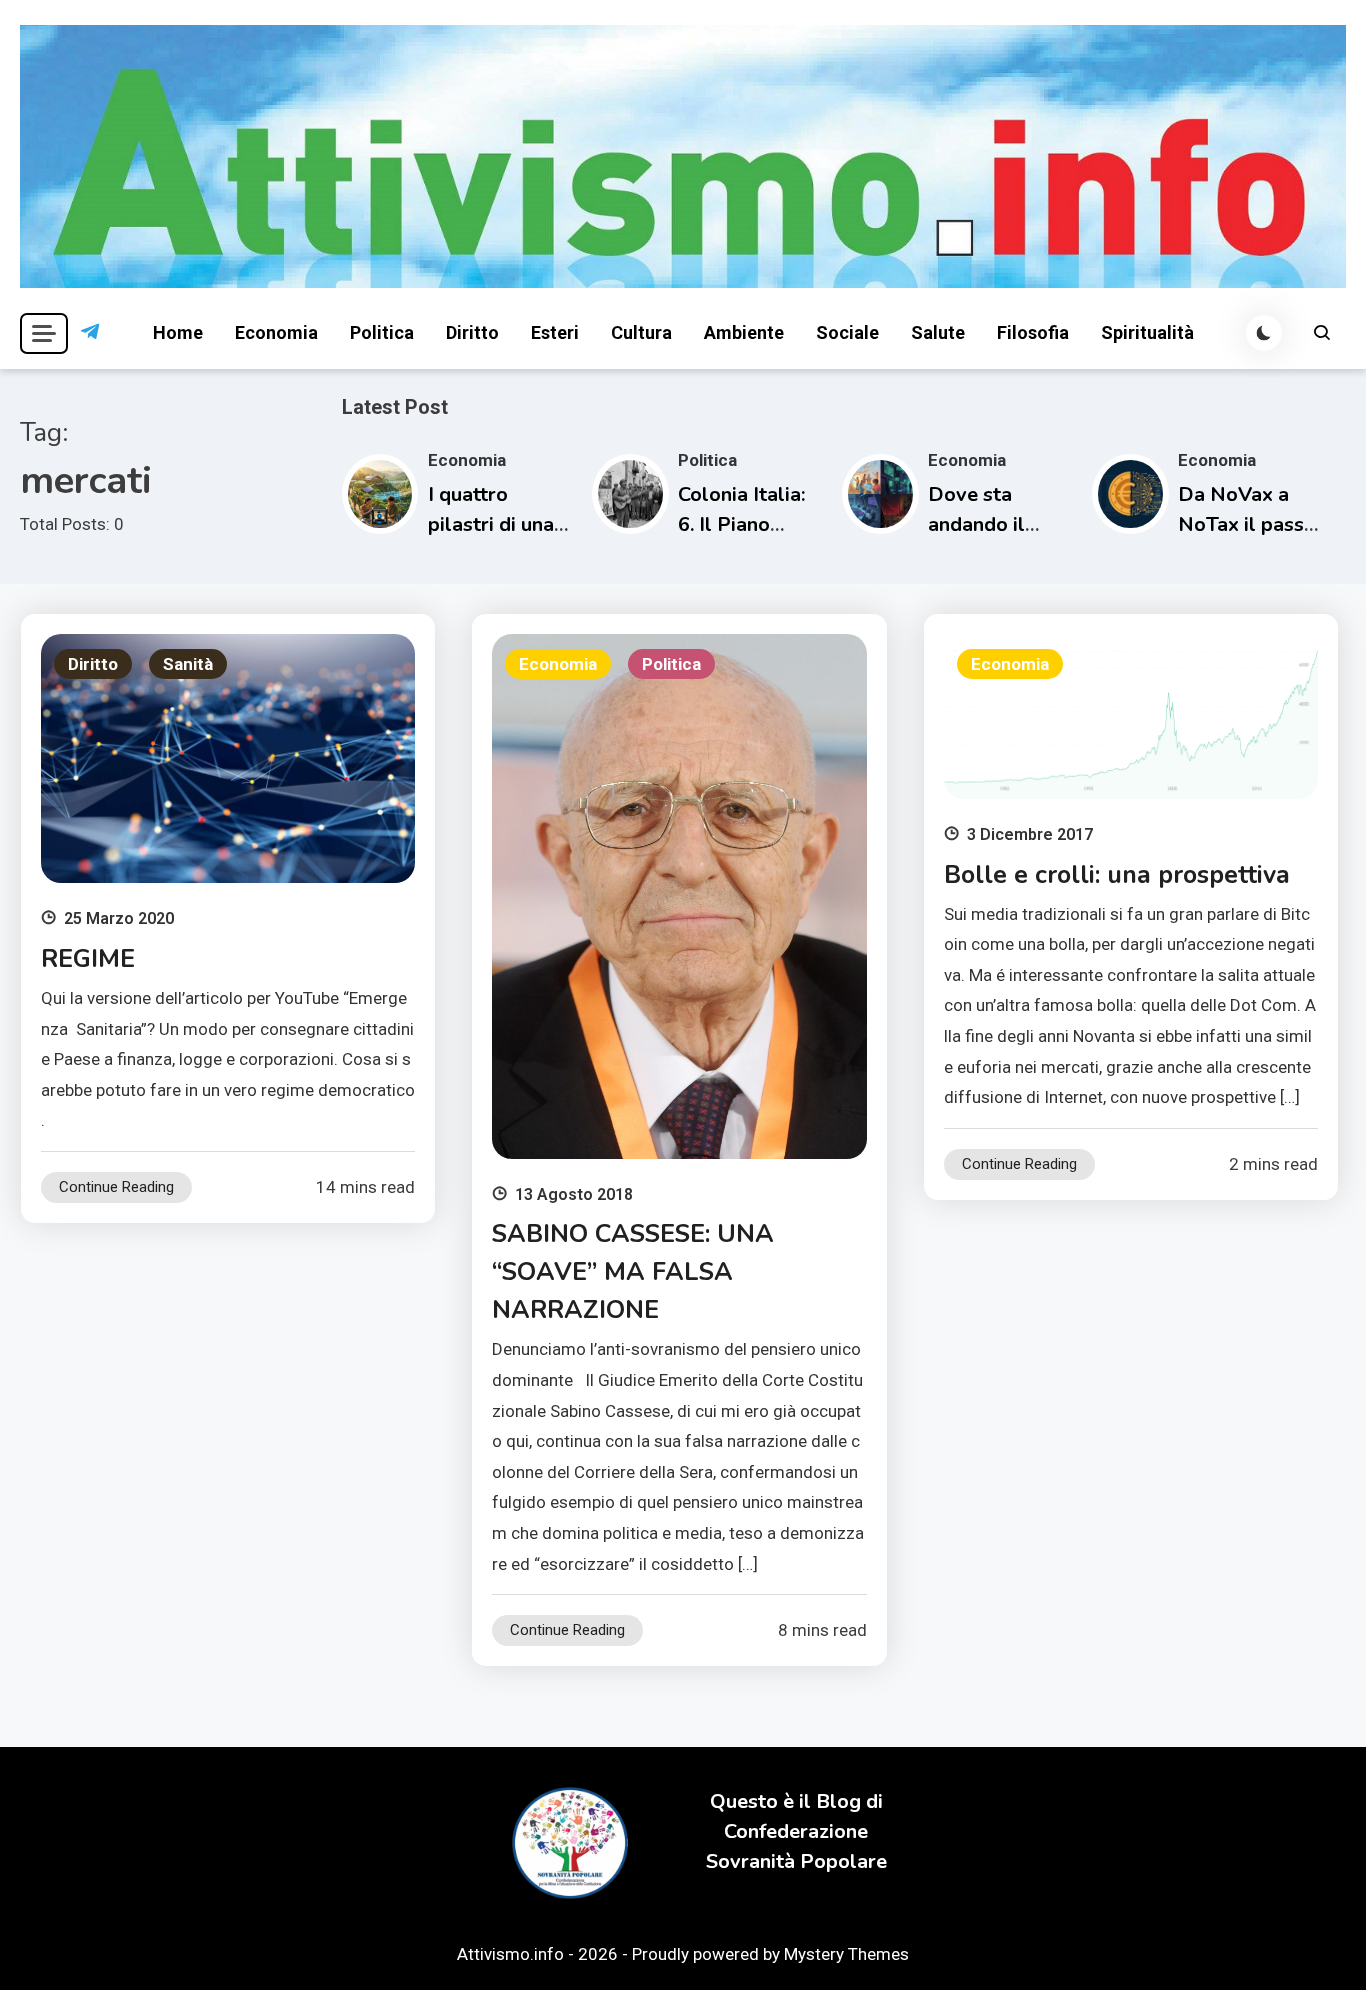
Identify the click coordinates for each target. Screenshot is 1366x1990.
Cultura (641, 332)
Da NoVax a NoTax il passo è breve (1247, 524)
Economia (276, 332)
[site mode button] (1264, 333)
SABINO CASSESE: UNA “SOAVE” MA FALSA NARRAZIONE (633, 1272)
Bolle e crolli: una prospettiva (1117, 875)
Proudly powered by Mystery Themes (770, 1954)
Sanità (188, 664)
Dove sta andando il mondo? (976, 524)
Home (178, 332)
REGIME (88, 959)
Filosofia (1033, 332)
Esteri (555, 332)
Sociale (847, 332)
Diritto (472, 332)
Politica (382, 332)
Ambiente (744, 332)
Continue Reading (116, 1187)
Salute (938, 332)
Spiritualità (1147, 332)
